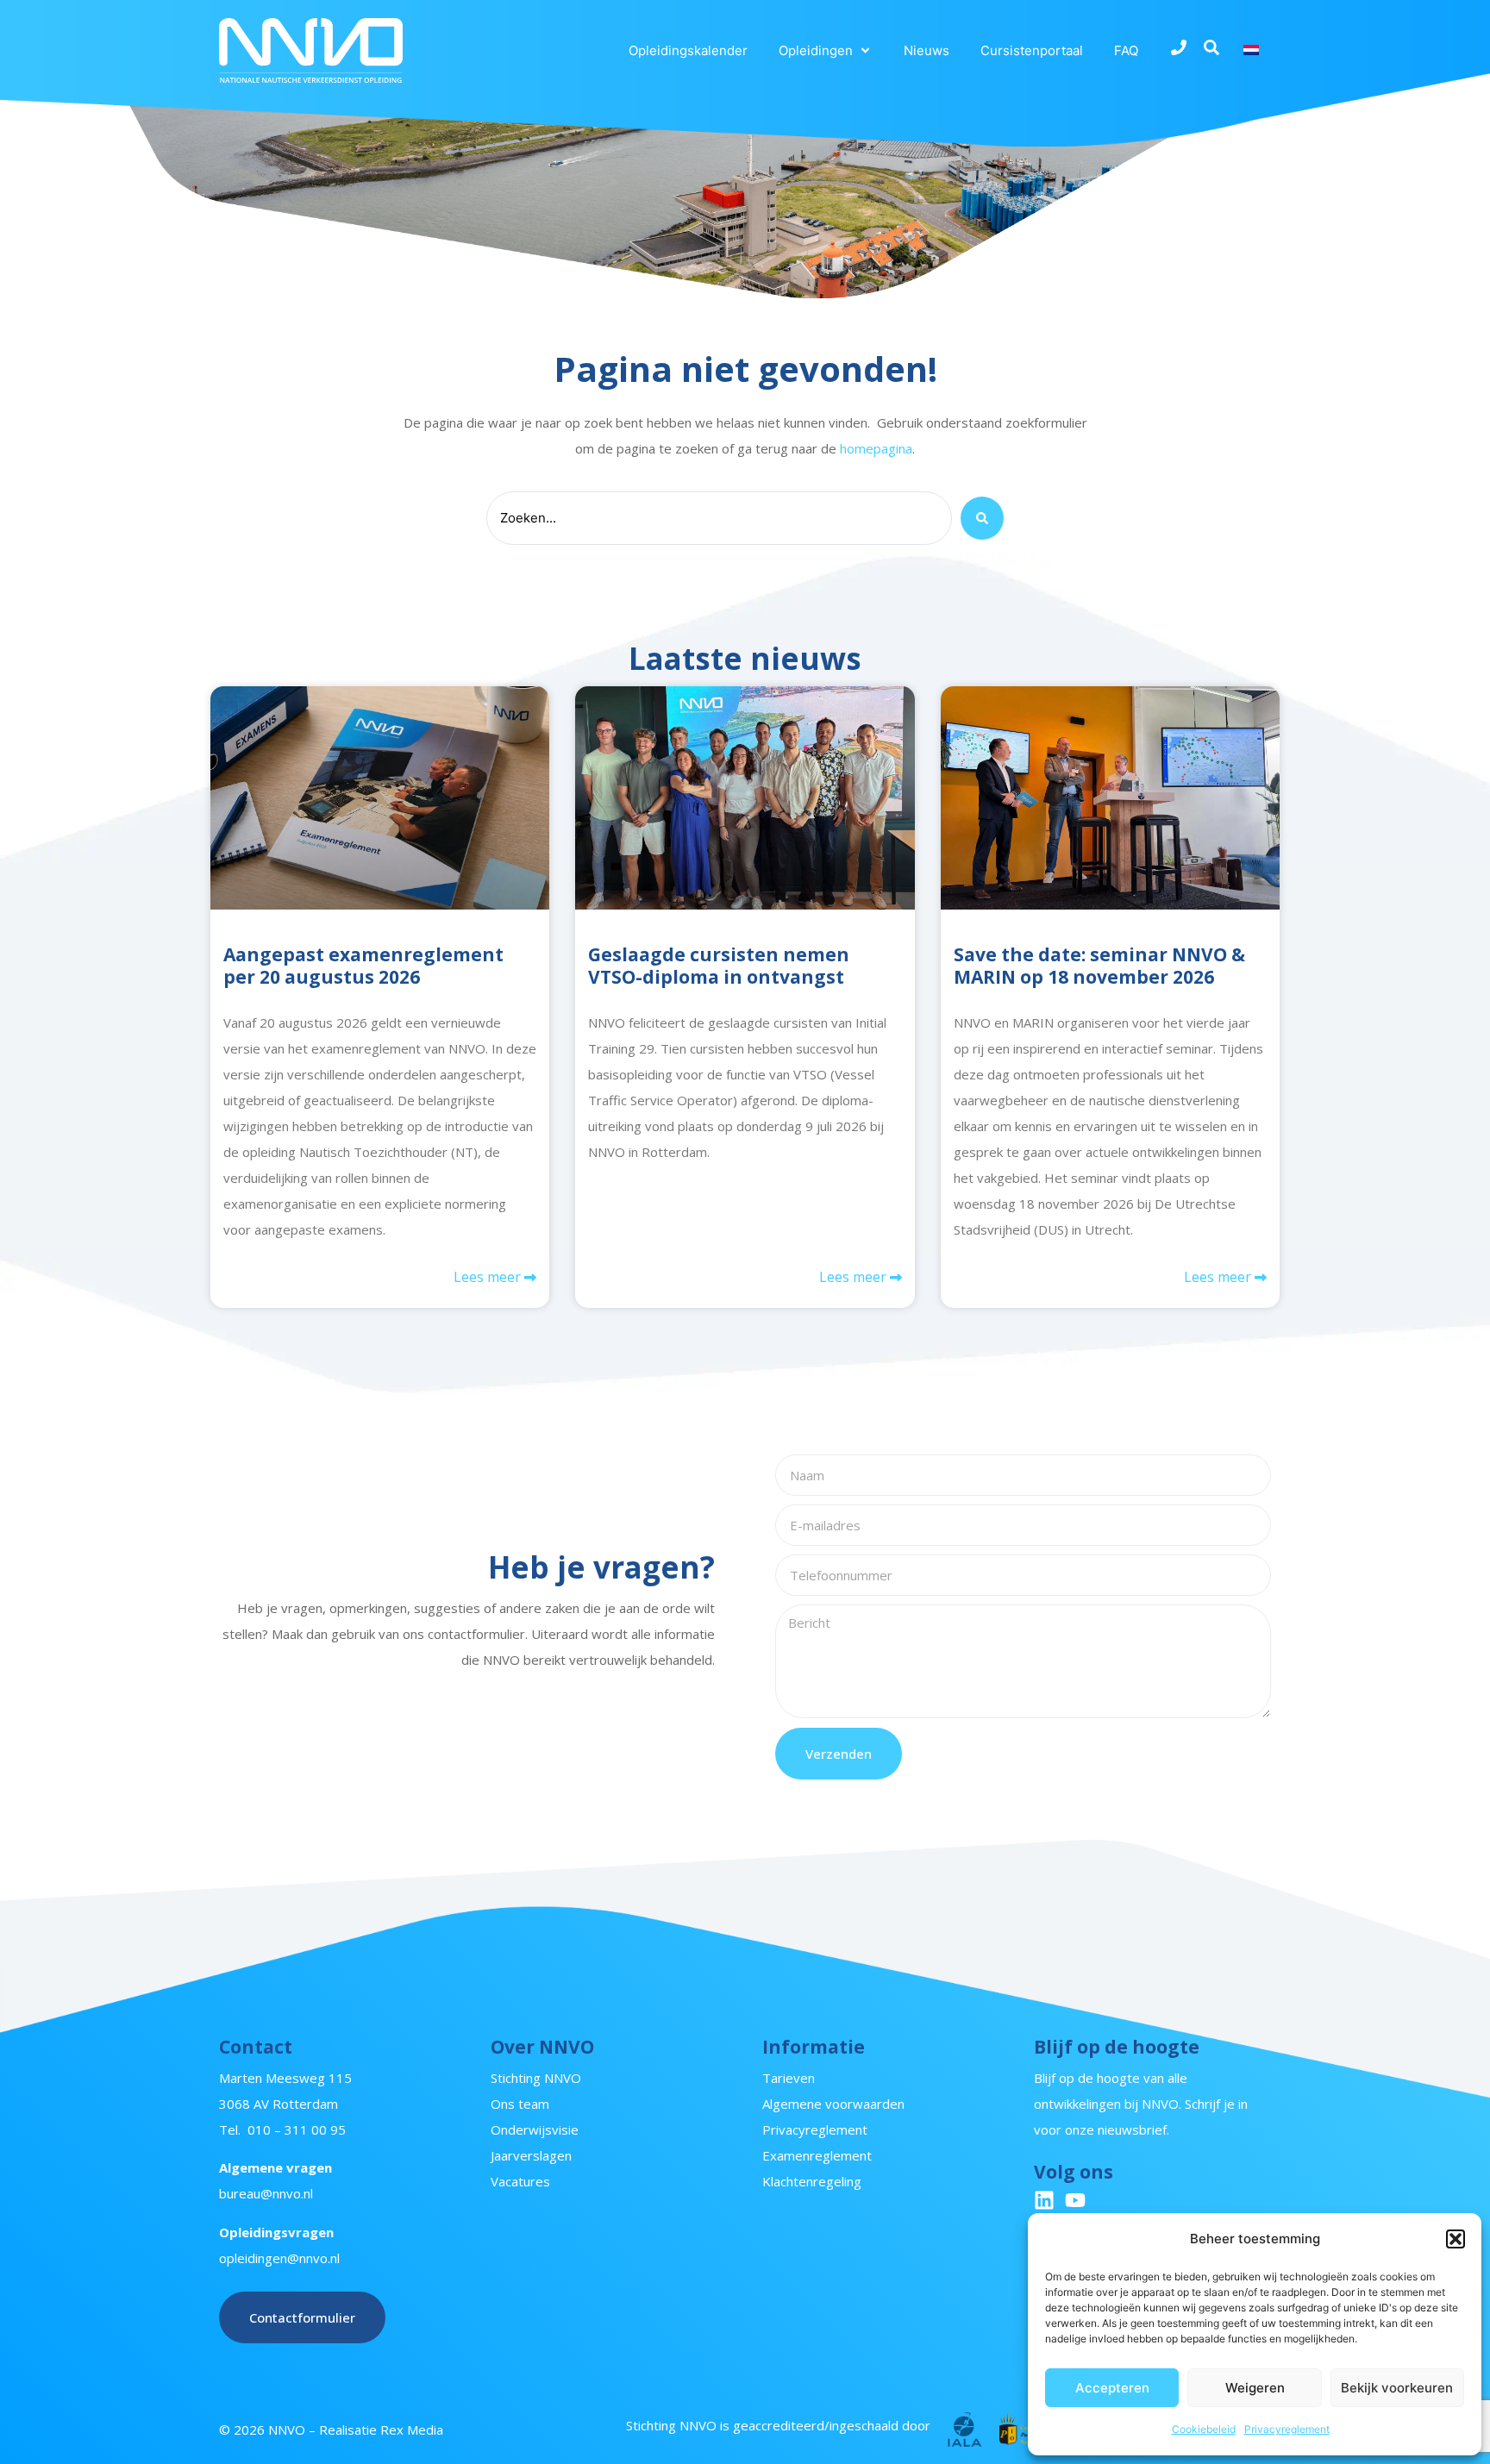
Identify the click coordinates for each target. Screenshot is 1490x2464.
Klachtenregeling (812, 2181)
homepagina (876, 448)
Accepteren (1112, 2388)
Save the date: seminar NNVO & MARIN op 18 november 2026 (1099, 965)
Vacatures (520, 2181)
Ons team (520, 2104)
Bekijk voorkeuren (1397, 2388)
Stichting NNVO (536, 2078)
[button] (1456, 2239)
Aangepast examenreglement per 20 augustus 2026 (363, 965)
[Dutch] (1254, 50)
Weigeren (1255, 2388)
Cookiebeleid (1204, 2429)
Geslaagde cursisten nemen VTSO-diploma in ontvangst (719, 965)
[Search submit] (982, 518)
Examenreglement (817, 2155)
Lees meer (489, 1277)
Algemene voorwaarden (833, 2104)
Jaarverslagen (531, 2155)
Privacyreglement (1287, 2429)
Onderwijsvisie (535, 2129)
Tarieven (789, 2078)
